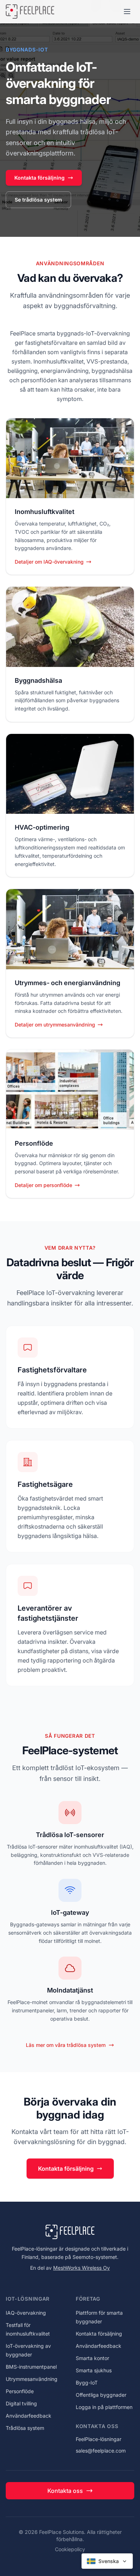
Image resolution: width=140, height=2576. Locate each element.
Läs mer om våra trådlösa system (66, 2045)
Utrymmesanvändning (32, 2379)
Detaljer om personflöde (43, 1185)
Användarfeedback (29, 2416)
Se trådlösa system (38, 200)
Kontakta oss (65, 2491)
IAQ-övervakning (26, 2313)
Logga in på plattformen (104, 2407)
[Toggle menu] (127, 12)
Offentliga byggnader (101, 2395)
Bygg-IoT (87, 2383)
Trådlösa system (25, 2428)
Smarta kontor (92, 2358)
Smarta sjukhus (94, 2370)
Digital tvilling (21, 2403)
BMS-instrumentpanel (31, 2367)
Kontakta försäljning (39, 178)
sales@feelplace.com (101, 2451)
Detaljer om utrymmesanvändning (55, 1025)
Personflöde (20, 2391)
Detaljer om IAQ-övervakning (49, 562)
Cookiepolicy (70, 2549)
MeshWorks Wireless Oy (81, 2268)
